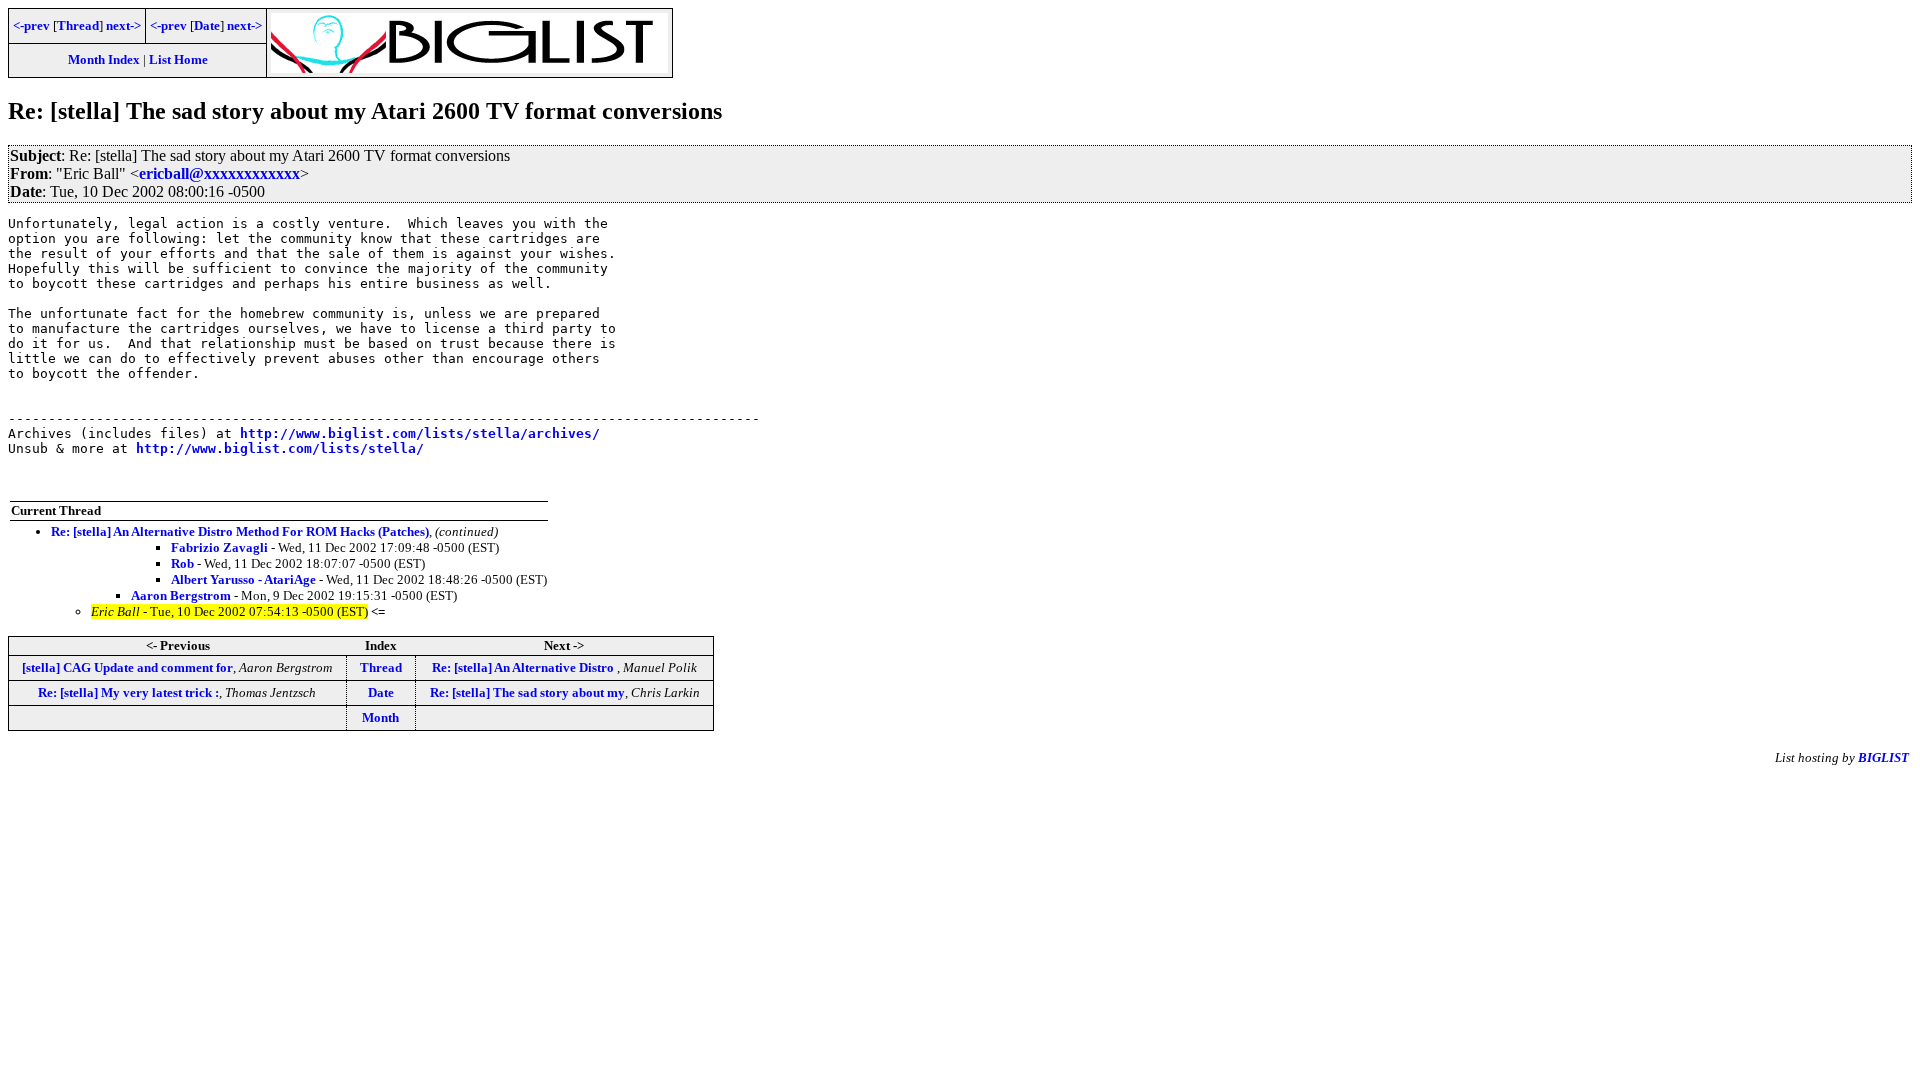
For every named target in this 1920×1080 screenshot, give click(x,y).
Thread (78, 25)
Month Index (104, 59)
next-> (123, 25)
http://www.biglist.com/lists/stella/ (280, 448)
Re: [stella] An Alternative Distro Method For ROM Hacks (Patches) (240, 531)
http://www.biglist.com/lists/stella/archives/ (420, 433)
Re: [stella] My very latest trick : (128, 692)
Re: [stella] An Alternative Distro (524, 667)
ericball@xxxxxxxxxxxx (219, 173)
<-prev (31, 25)
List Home (178, 59)
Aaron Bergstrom (181, 595)
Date (207, 25)
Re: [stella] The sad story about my (527, 692)
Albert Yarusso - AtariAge (243, 579)
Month (380, 717)
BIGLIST (1883, 757)
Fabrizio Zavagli (219, 547)
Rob (182, 563)
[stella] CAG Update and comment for (127, 667)
